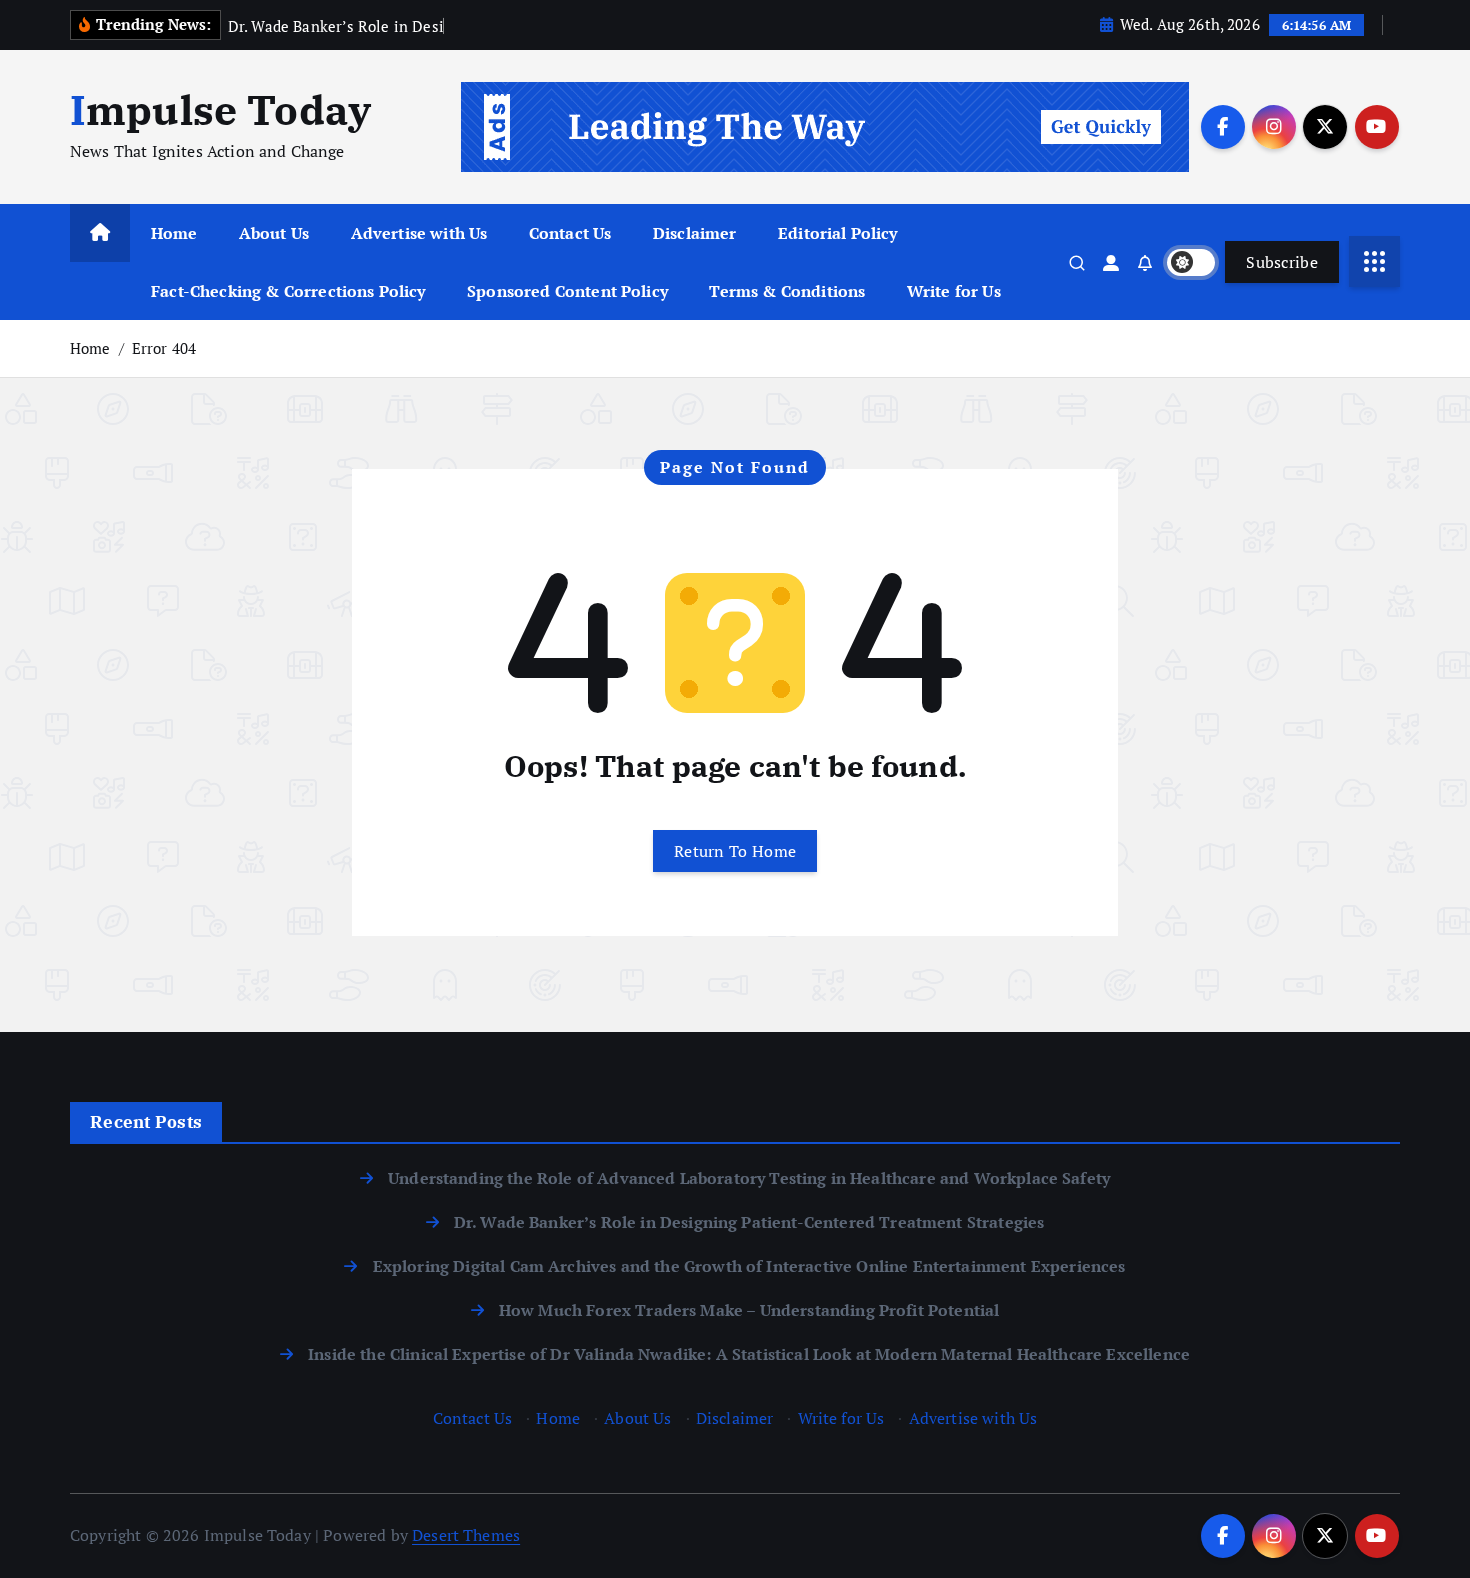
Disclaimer (695, 233)
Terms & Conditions (787, 291)
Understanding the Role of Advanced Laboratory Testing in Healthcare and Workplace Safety (749, 1178)
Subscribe (1282, 262)
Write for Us (954, 291)
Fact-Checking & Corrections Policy (288, 291)
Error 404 (164, 348)
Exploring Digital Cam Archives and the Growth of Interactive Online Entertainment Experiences (749, 1266)
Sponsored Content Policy (567, 291)
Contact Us (570, 233)
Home (174, 233)
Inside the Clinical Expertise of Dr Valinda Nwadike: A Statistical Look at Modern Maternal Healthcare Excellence (749, 1354)
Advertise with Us (419, 233)
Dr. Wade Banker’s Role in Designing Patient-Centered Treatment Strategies (749, 1222)
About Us (274, 233)
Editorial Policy (838, 233)
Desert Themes (466, 1535)
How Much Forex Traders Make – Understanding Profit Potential (749, 1310)
